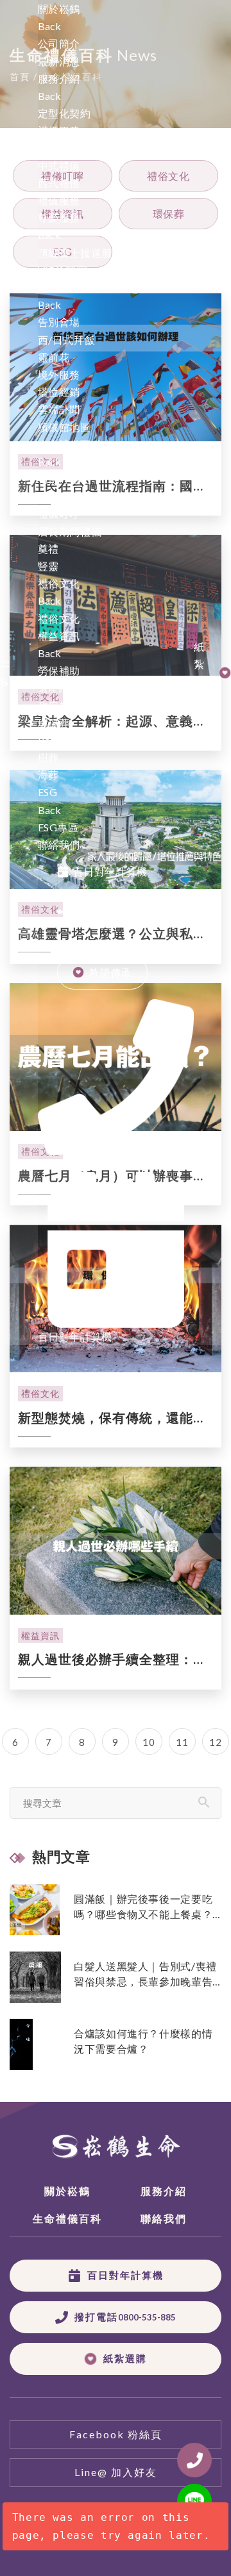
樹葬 (48, 757)
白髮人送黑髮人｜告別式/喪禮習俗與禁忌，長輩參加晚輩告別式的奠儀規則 (145, 1975)
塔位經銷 (59, 392)
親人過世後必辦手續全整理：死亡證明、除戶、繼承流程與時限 (112, 1660)
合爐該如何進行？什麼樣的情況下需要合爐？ (143, 2041)
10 (149, 1742)
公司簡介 (59, 43)
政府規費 (59, 705)
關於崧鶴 (59, 9)
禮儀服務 (59, 130)
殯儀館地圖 (64, 427)
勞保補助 (59, 670)
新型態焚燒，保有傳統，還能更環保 (112, 1418)
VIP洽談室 (63, 270)
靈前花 (54, 357)
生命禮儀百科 (70, 444)
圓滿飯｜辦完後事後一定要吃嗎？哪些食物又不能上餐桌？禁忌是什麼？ (143, 1907)
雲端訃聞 (59, 409)
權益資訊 (40, 1635)
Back (49, 26)
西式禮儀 (59, 183)
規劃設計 (59, 287)
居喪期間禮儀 (70, 531)
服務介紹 (59, 78)
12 (215, 1742)
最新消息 (59, 61)
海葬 (48, 775)
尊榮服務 (59, 217)
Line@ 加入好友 (116, 2472)
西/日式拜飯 (67, 340)
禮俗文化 (59, 618)
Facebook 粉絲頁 (116, 2434)
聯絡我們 (59, 844)
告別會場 (59, 322)
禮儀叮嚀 (59, 513)
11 (182, 1742)
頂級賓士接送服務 (81, 253)
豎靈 (48, 566)
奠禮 (48, 549)
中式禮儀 (59, 166)
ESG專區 (58, 827)
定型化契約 (64, 113)
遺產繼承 (59, 688)
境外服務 (59, 374)
